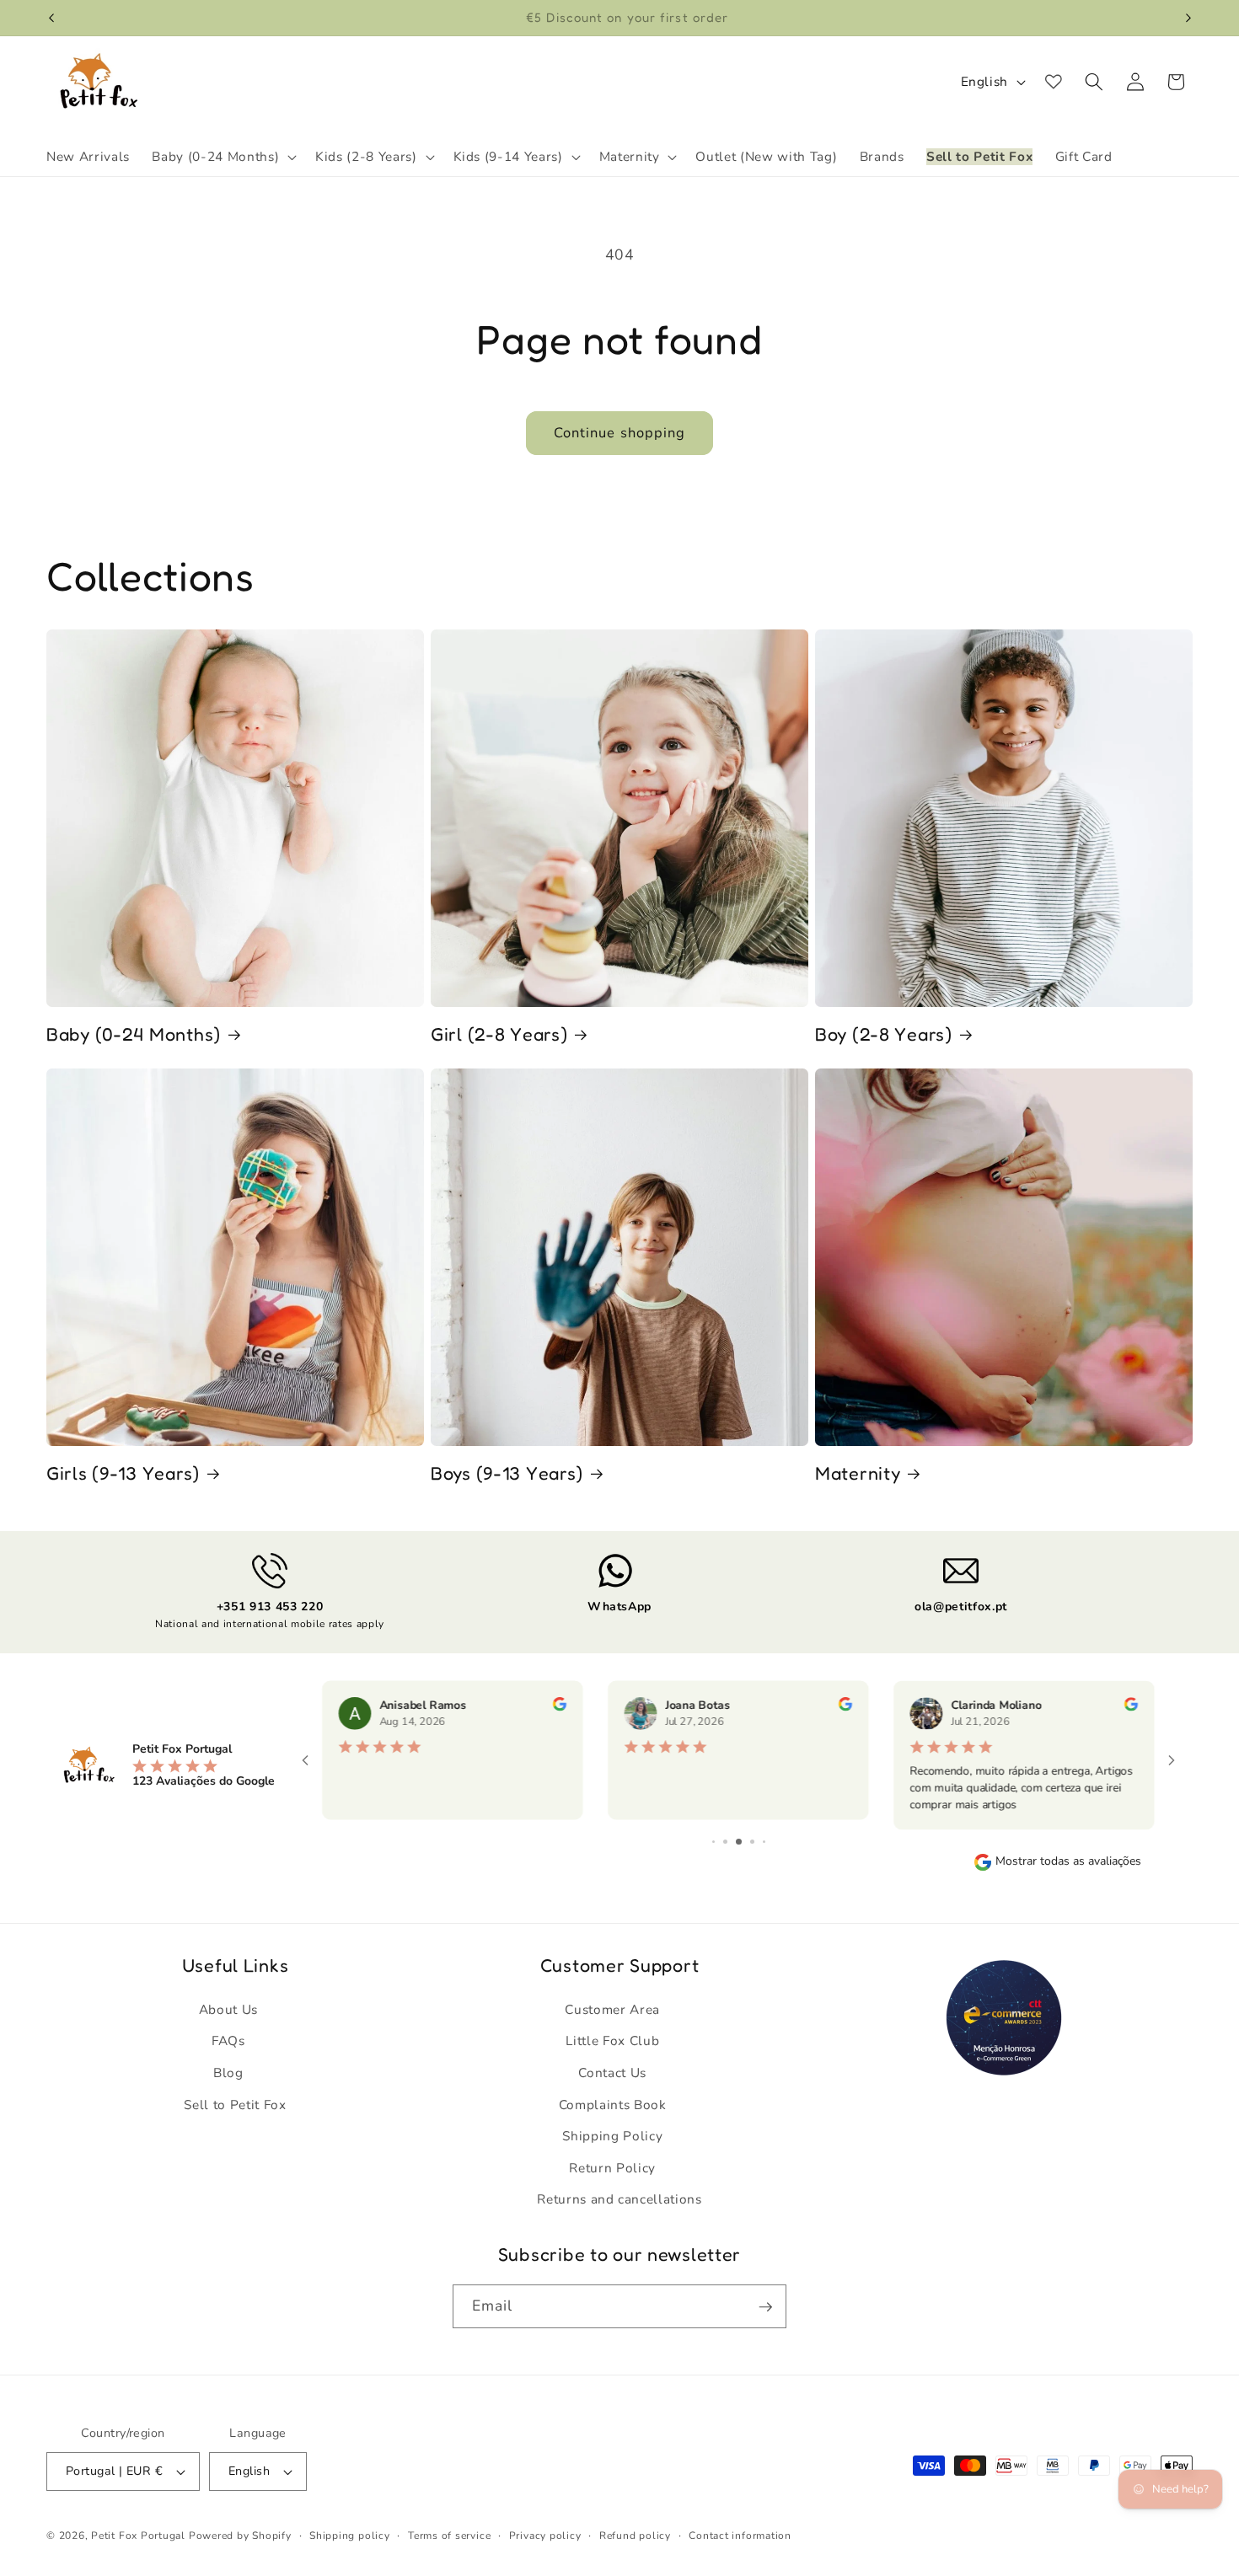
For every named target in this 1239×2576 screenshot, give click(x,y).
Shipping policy (350, 2536)
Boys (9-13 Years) (507, 1473)
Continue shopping (620, 433)
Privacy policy (545, 2536)
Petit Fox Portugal (138, 2536)
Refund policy (635, 2536)
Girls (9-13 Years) (123, 1473)
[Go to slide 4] (739, 1842)
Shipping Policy (612, 2136)
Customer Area (612, 2009)
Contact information (740, 2536)
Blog (228, 2073)
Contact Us (612, 2073)
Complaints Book (613, 2104)
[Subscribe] (765, 2307)
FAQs (228, 2040)
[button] (223, 157)
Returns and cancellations (619, 2199)
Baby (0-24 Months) (134, 1034)
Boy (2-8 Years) (884, 1034)
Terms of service (449, 2536)
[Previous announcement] (51, 18)
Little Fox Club (612, 2040)
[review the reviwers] (560, 1707)
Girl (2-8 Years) (499, 1034)
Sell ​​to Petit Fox (235, 2104)
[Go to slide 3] (725, 1842)
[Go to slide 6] (764, 1842)
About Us (228, 2009)
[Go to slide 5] (752, 1842)
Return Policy (612, 2168)
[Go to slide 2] (713, 1842)
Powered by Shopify (240, 2536)
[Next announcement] (1188, 18)
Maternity (858, 1473)
